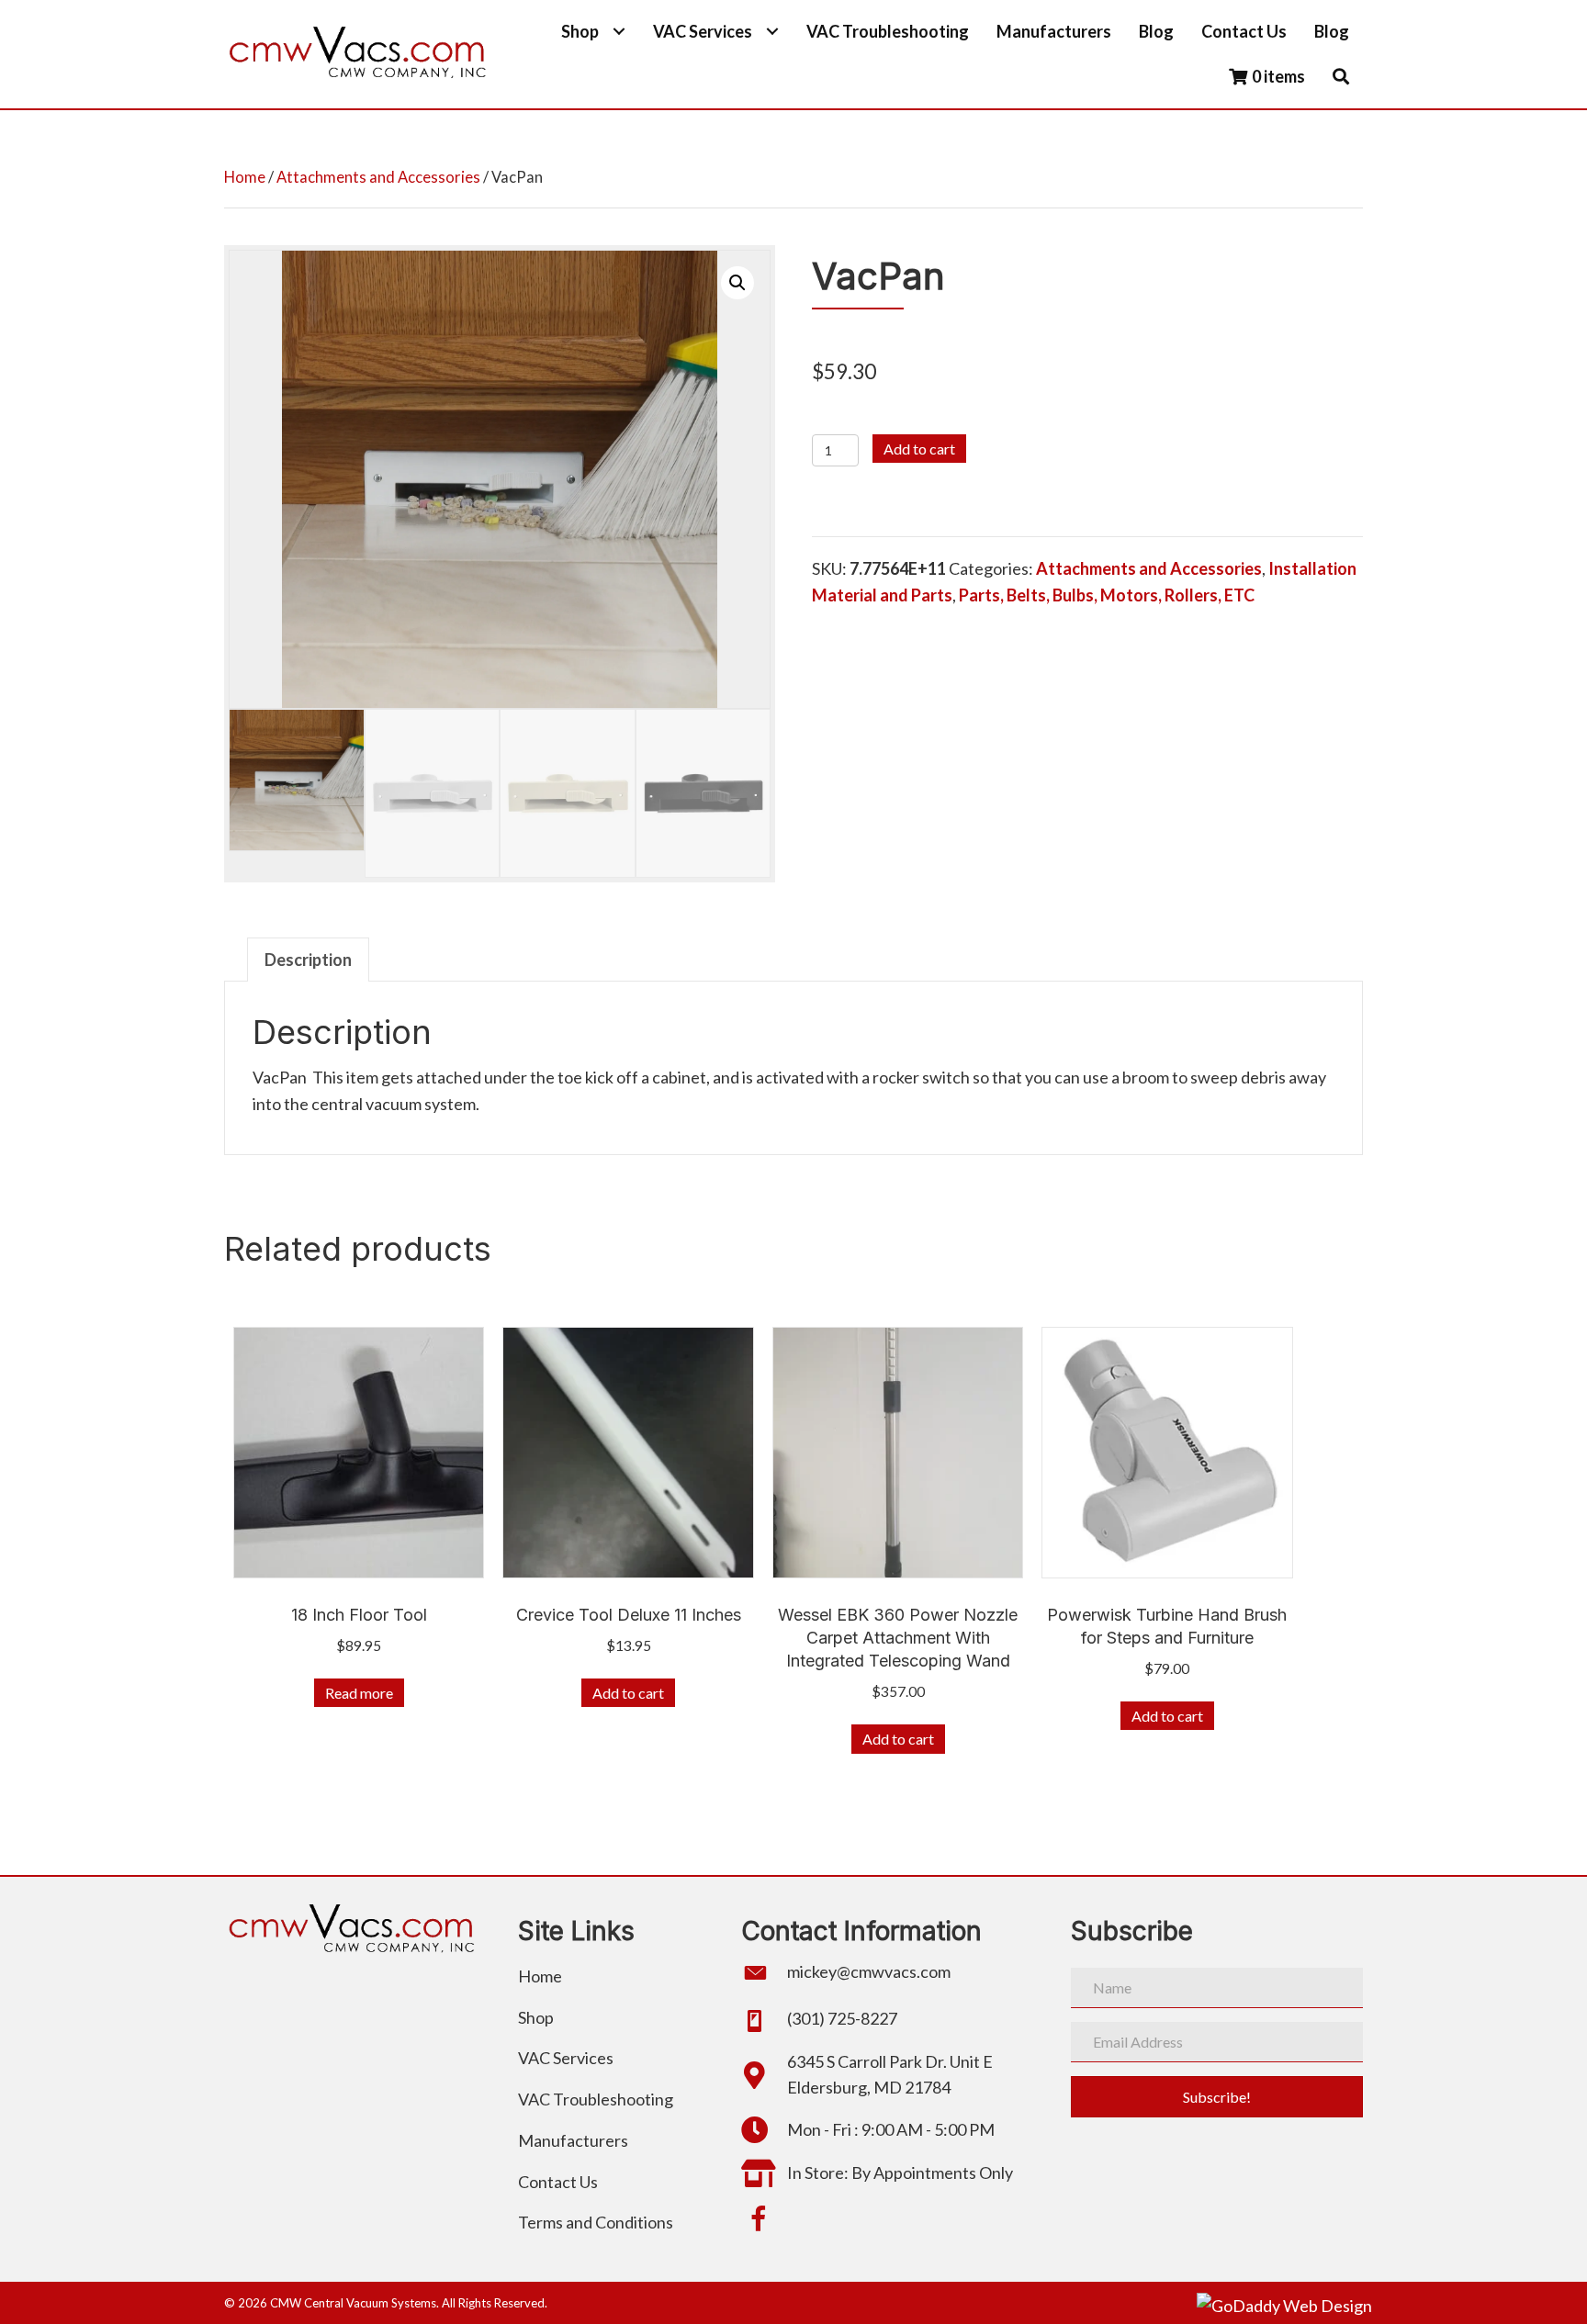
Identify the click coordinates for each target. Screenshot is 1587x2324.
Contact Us (558, 2182)
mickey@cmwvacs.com (869, 1971)
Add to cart (919, 449)
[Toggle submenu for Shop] (619, 32)
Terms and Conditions (596, 2222)
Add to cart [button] (628, 1693)
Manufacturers (573, 2140)
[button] (1341, 77)
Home (245, 177)
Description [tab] (308, 960)
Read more (359, 1693)
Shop (536, 2017)
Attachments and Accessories (378, 177)
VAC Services (566, 2058)
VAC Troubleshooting (596, 2099)
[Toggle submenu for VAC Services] (772, 32)
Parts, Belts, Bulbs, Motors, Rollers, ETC (1107, 595)
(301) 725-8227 (842, 2018)
